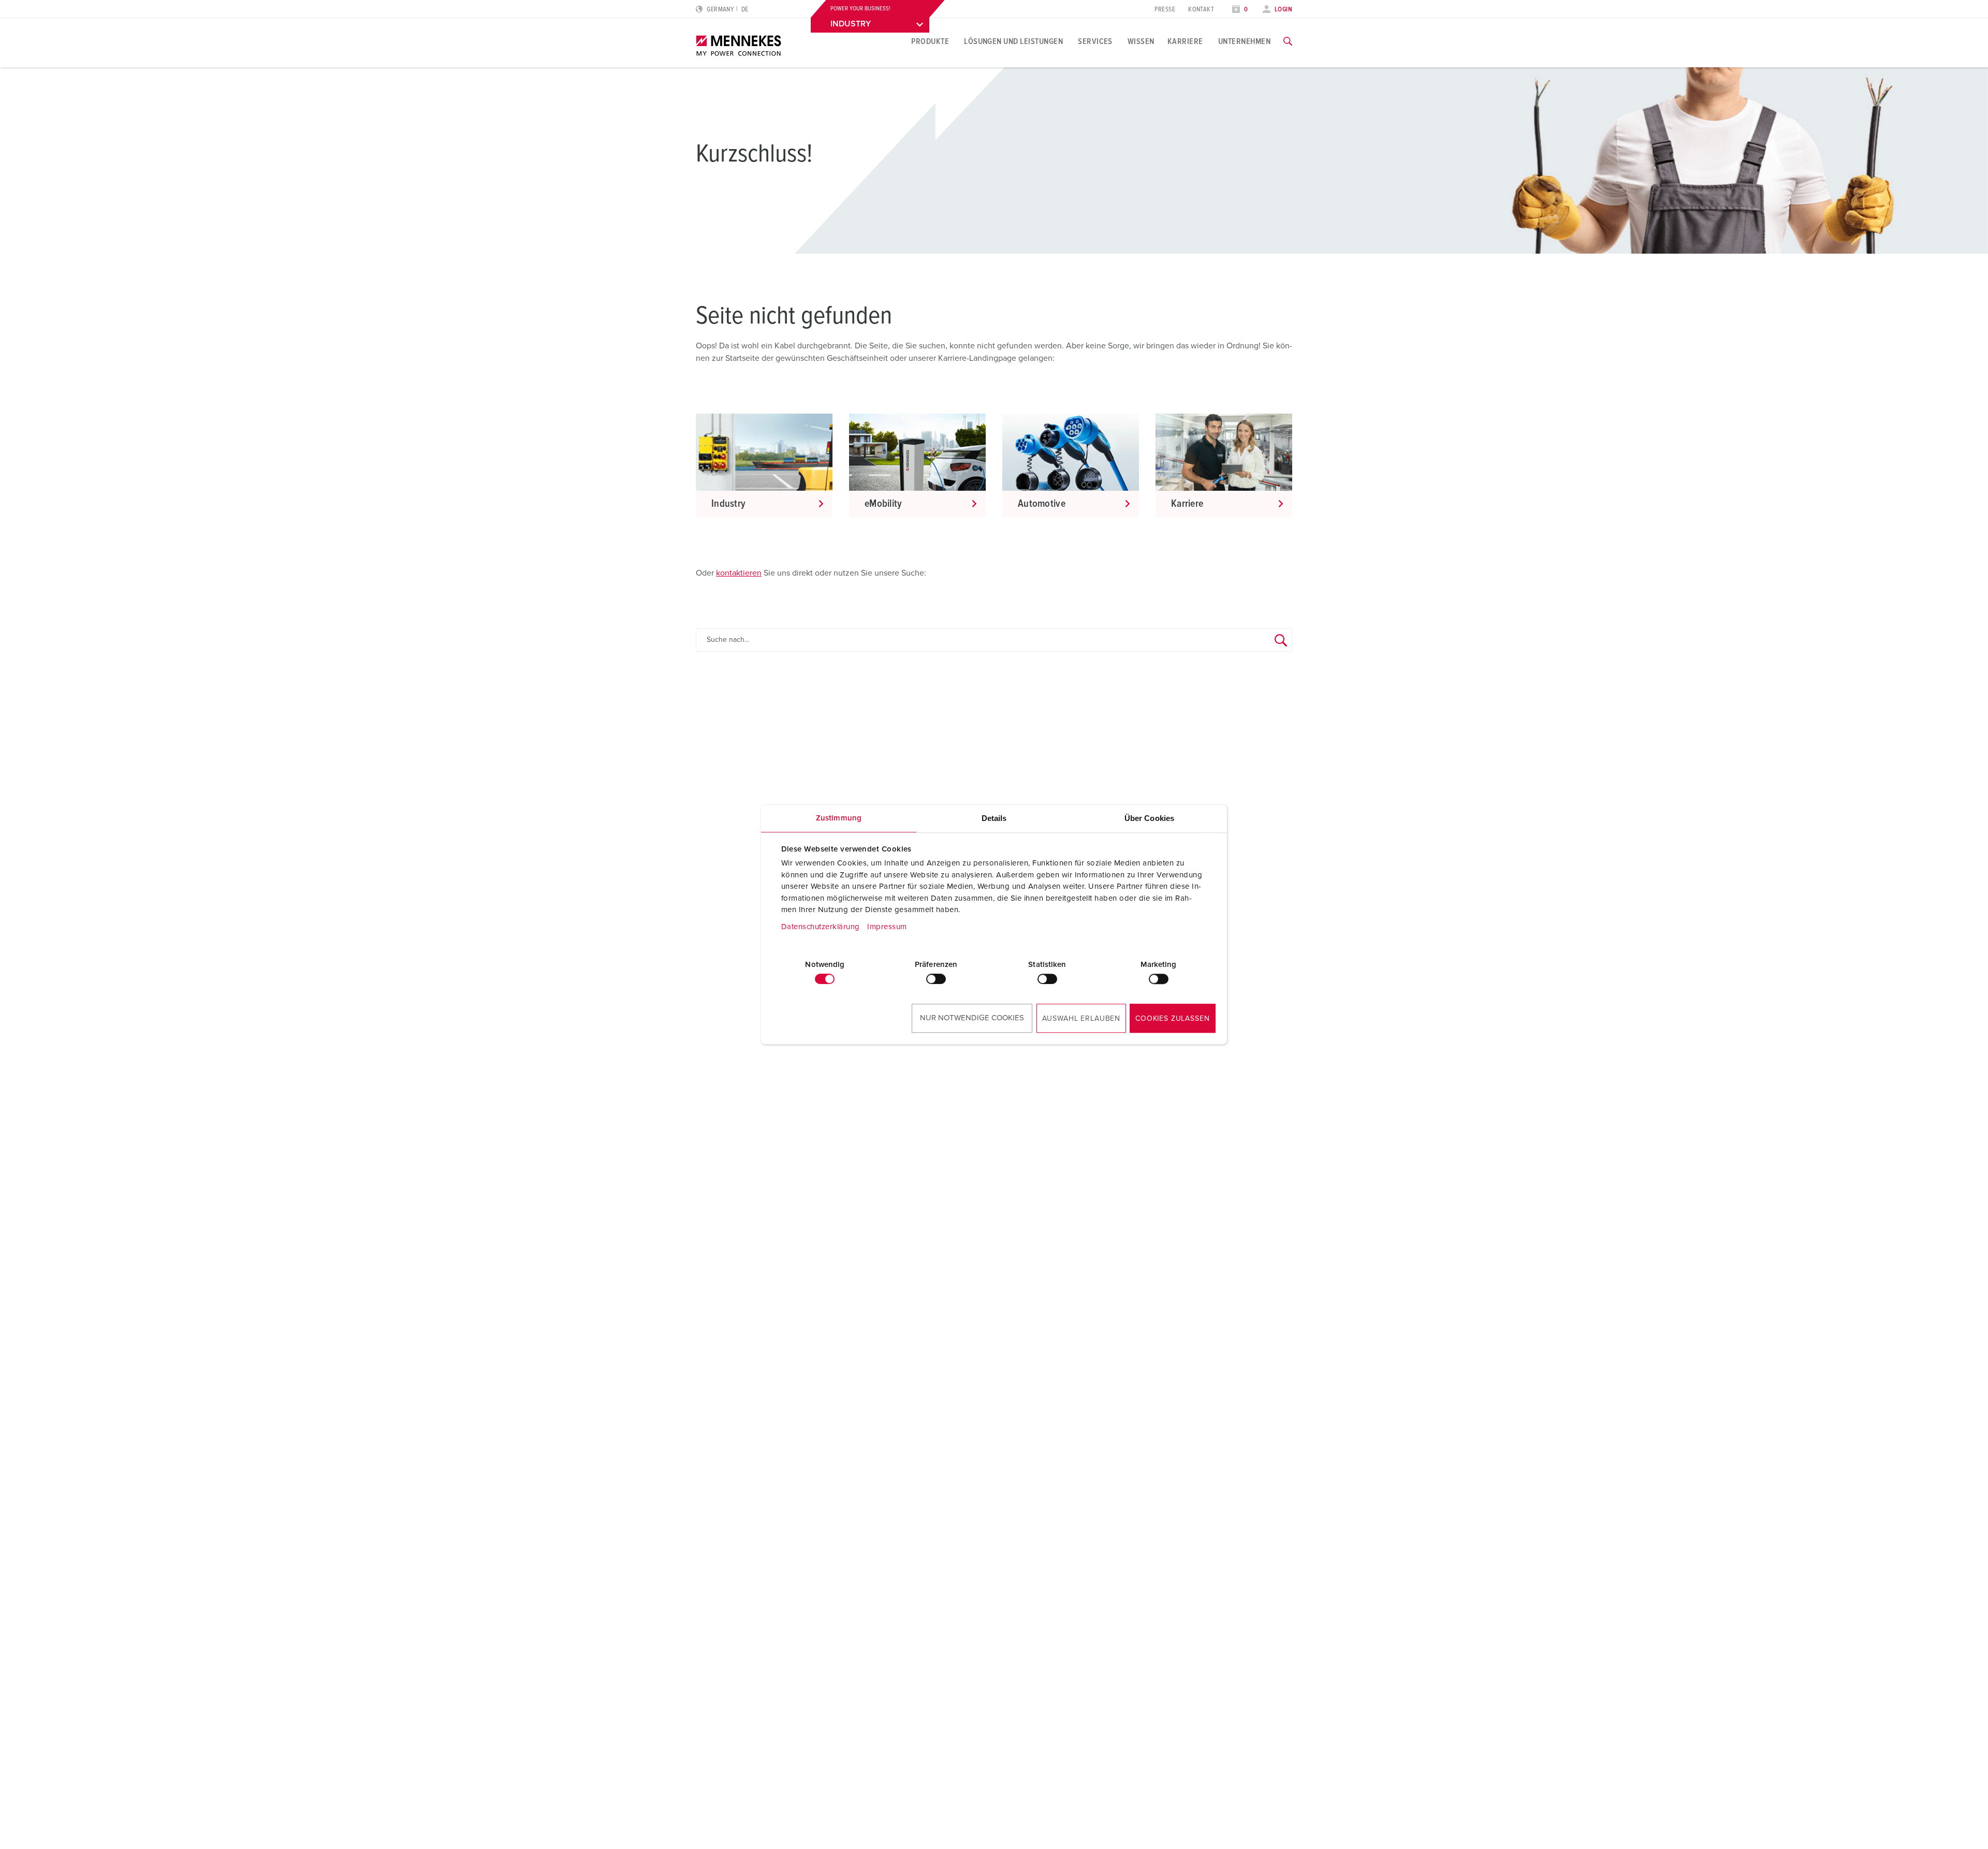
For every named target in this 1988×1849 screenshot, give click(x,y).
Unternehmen (1244, 41)
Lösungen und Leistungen (1013, 41)
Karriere (1185, 41)
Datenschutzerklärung (821, 927)
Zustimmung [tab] (839, 818)
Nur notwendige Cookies (972, 1018)
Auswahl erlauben (1081, 1019)
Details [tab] (994, 818)
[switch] (936, 979)
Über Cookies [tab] (1149, 818)
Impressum (887, 927)
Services (1095, 41)
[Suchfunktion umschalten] (1288, 41)
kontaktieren (739, 573)
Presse (1165, 10)
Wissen (1141, 41)
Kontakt (1201, 10)
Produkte (930, 41)
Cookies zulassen (1172, 1019)
